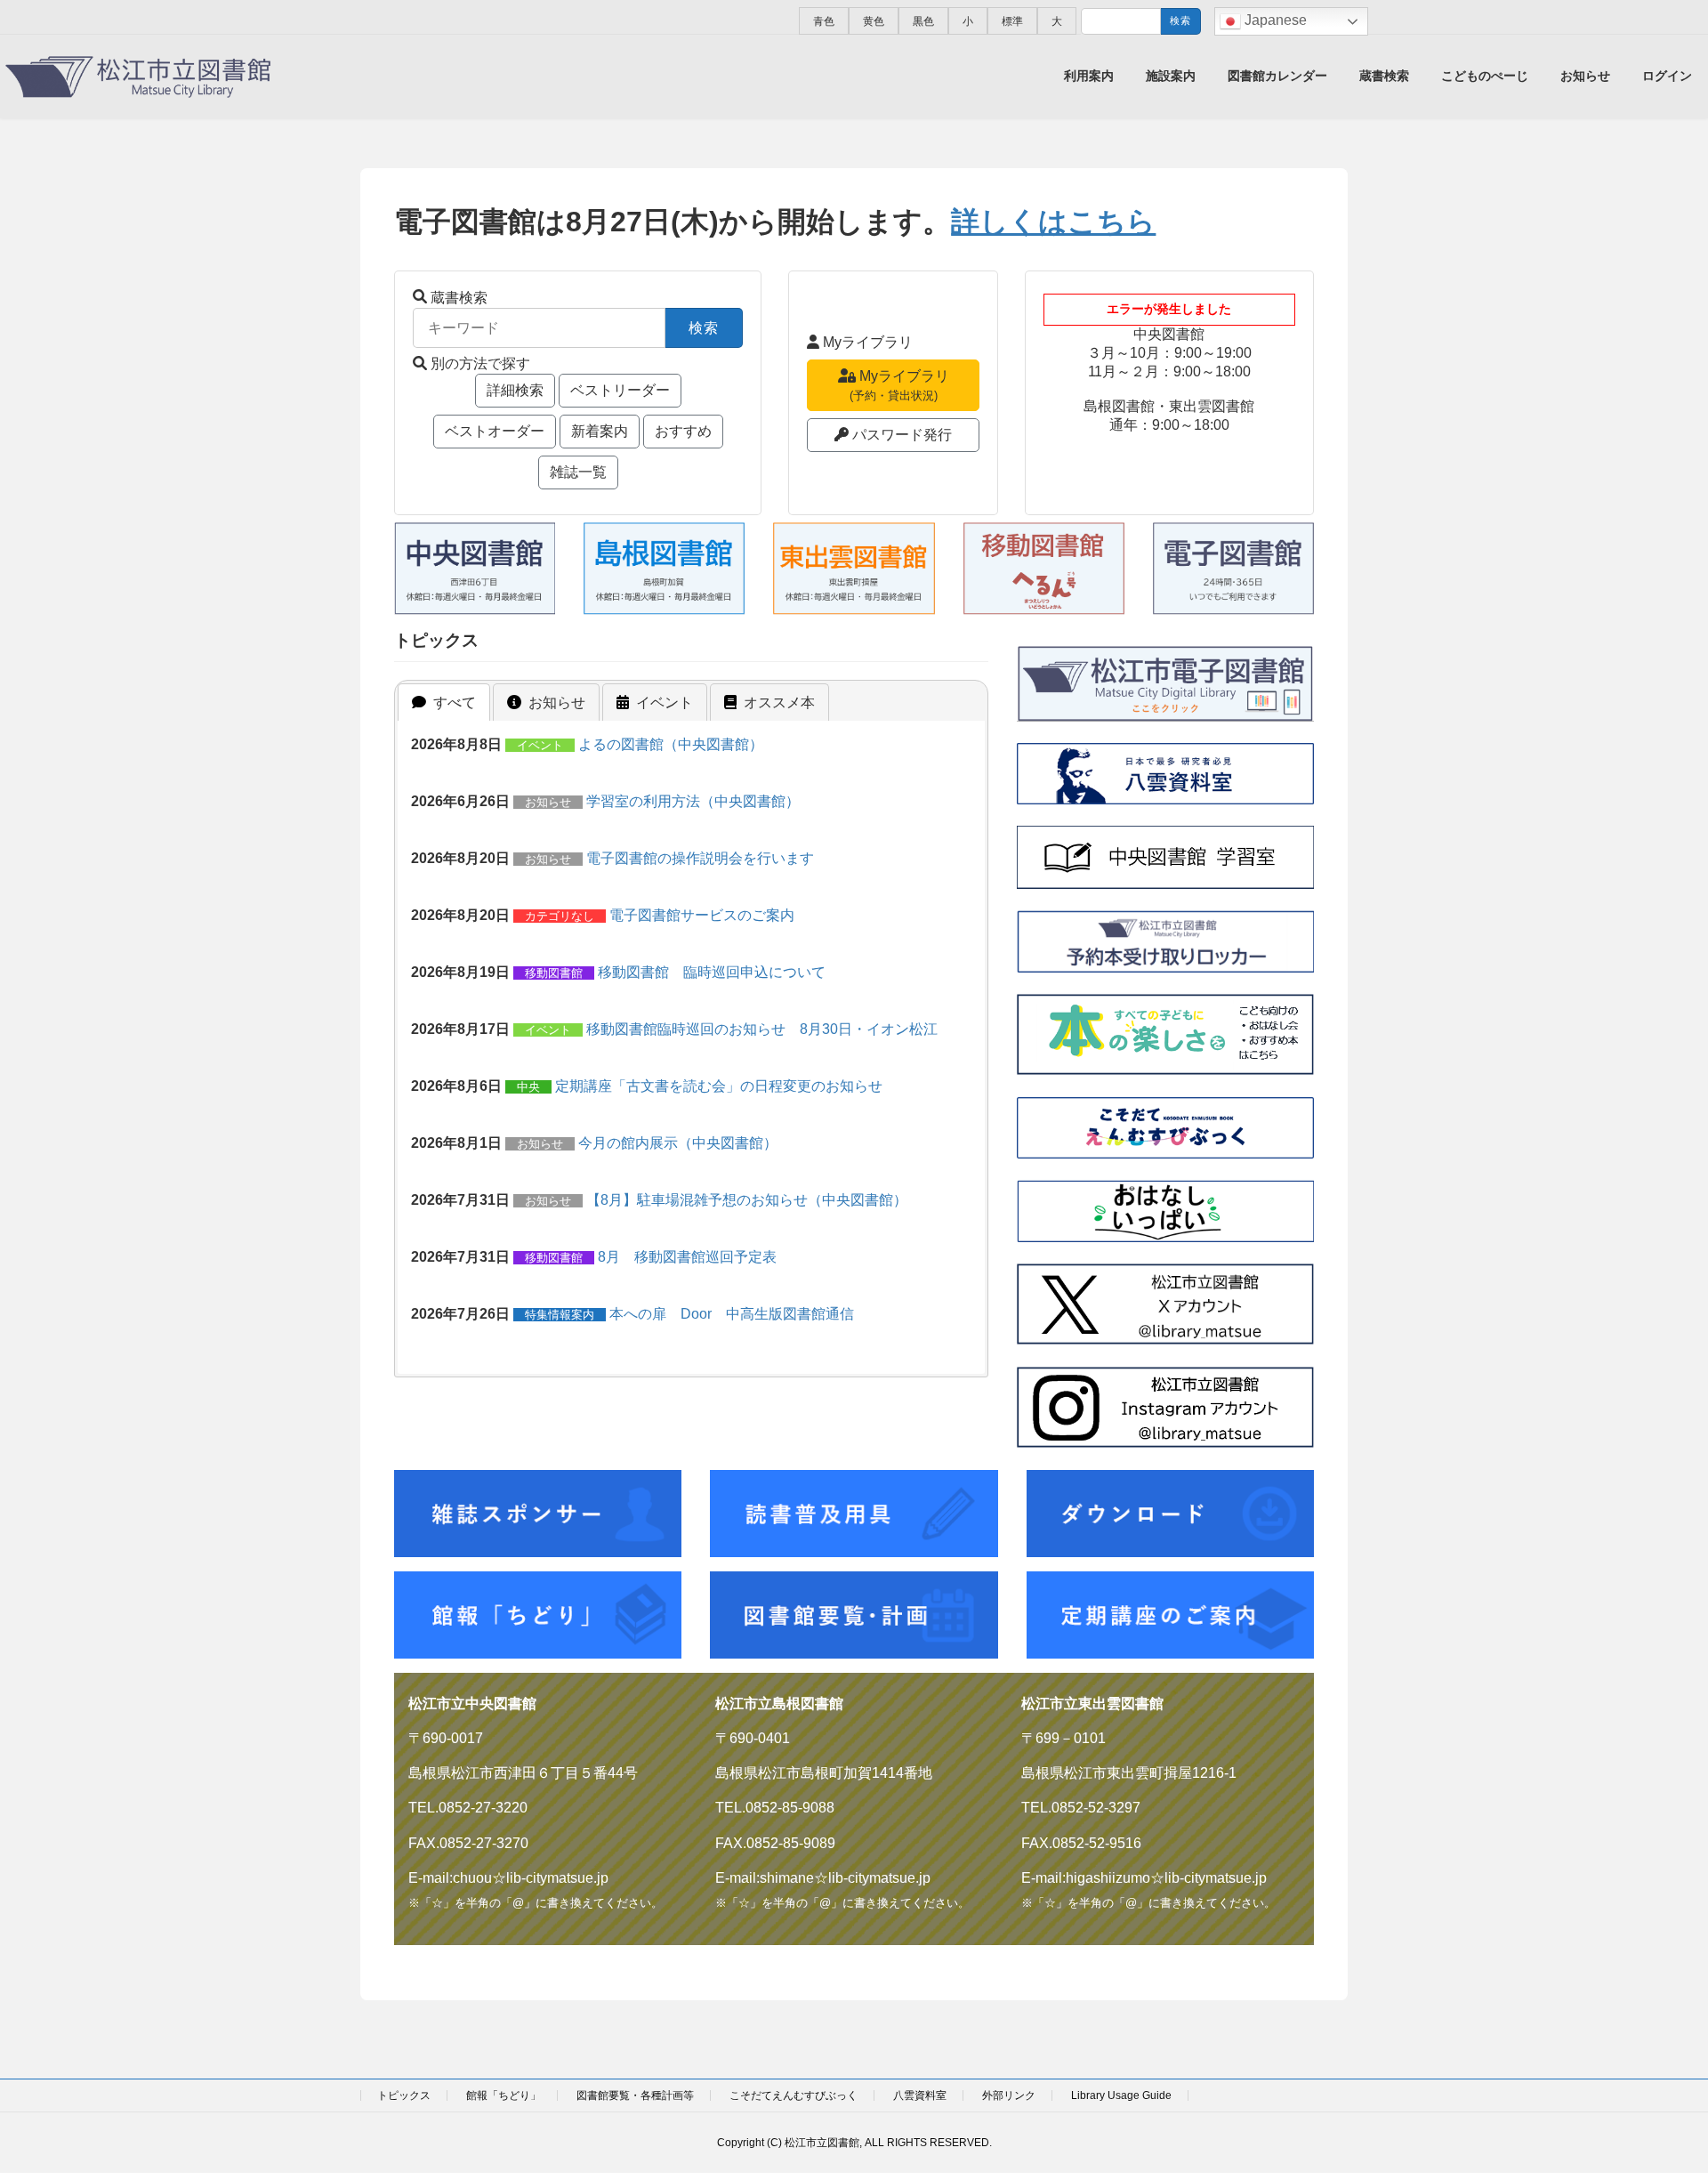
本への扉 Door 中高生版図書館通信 (732, 1314)
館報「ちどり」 (504, 2095)
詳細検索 (515, 390)
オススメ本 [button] (779, 702)
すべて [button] (455, 702)
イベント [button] (665, 702)
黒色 (923, 21)
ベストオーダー (495, 431)
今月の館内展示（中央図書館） (678, 1143)
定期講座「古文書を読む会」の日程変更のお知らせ (719, 1086)
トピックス (404, 2095)
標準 (1012, 21)
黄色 (874, 21)
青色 (824, 21)
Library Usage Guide (1121, 2095)
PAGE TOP (1653, 2098)
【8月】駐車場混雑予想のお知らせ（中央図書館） (747, 1200)
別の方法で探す (480, 363)
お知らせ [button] (557, 702)
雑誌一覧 (578, 472)
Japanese (1274, 20)
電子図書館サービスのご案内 (702, 915)
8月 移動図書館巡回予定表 (687, 1257)
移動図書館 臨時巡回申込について (712, 972)
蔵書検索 (459, 298)
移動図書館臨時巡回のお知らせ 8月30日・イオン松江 (762, 1029)
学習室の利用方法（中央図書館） (693, 801)
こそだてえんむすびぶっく (794, 2095)
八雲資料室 (920, 2095)
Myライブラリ (868, 342)
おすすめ (683, 431)
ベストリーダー (620, 390)
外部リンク (1009, 2095)
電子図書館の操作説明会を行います (700, 858)
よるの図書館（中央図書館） (671, 744)
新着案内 (600, 431)
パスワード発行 (902, 435)
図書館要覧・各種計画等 (635, 2095)
